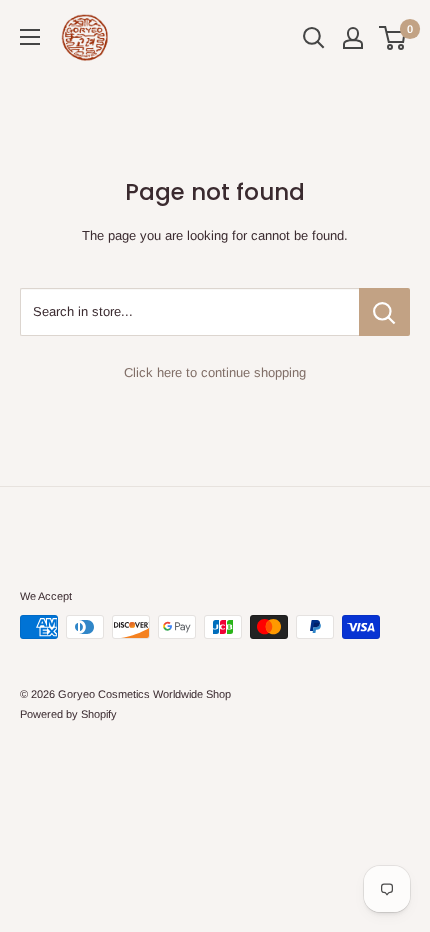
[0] (393, 38)
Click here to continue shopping (215, 372)
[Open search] (314, 38)
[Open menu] (30, 37)
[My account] (353, 38)
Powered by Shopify (68, 714)
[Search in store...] (384, 312)
